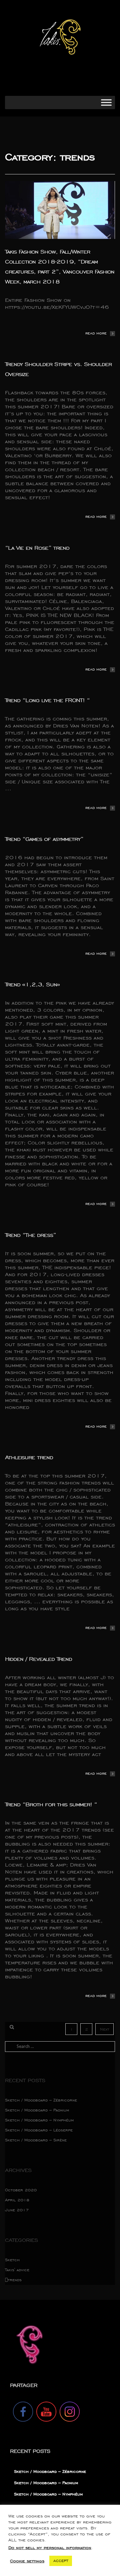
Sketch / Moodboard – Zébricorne (41, 2100)
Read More (96, 333)
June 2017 (17, 2210)
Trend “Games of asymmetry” (44, 839)
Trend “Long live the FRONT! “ (47, 700)
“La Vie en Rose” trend (37, 548)
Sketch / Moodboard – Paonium (37, 2110)
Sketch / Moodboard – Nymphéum (39, 2120)
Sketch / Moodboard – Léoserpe (39, 2130)
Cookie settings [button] (27, 2561)
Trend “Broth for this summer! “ (51, 1804)
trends (15, 2280)
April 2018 (17, 2200)
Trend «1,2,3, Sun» (32, 984)
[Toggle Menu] (106, 102)
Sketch (12, 2260)
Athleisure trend (29, 1457)
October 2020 (21, 2190)
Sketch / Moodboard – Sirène (36, 2140)
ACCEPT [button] (61, 2561)
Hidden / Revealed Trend (38, 1659)
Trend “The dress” (30, 1235)
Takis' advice (17, 2270)
